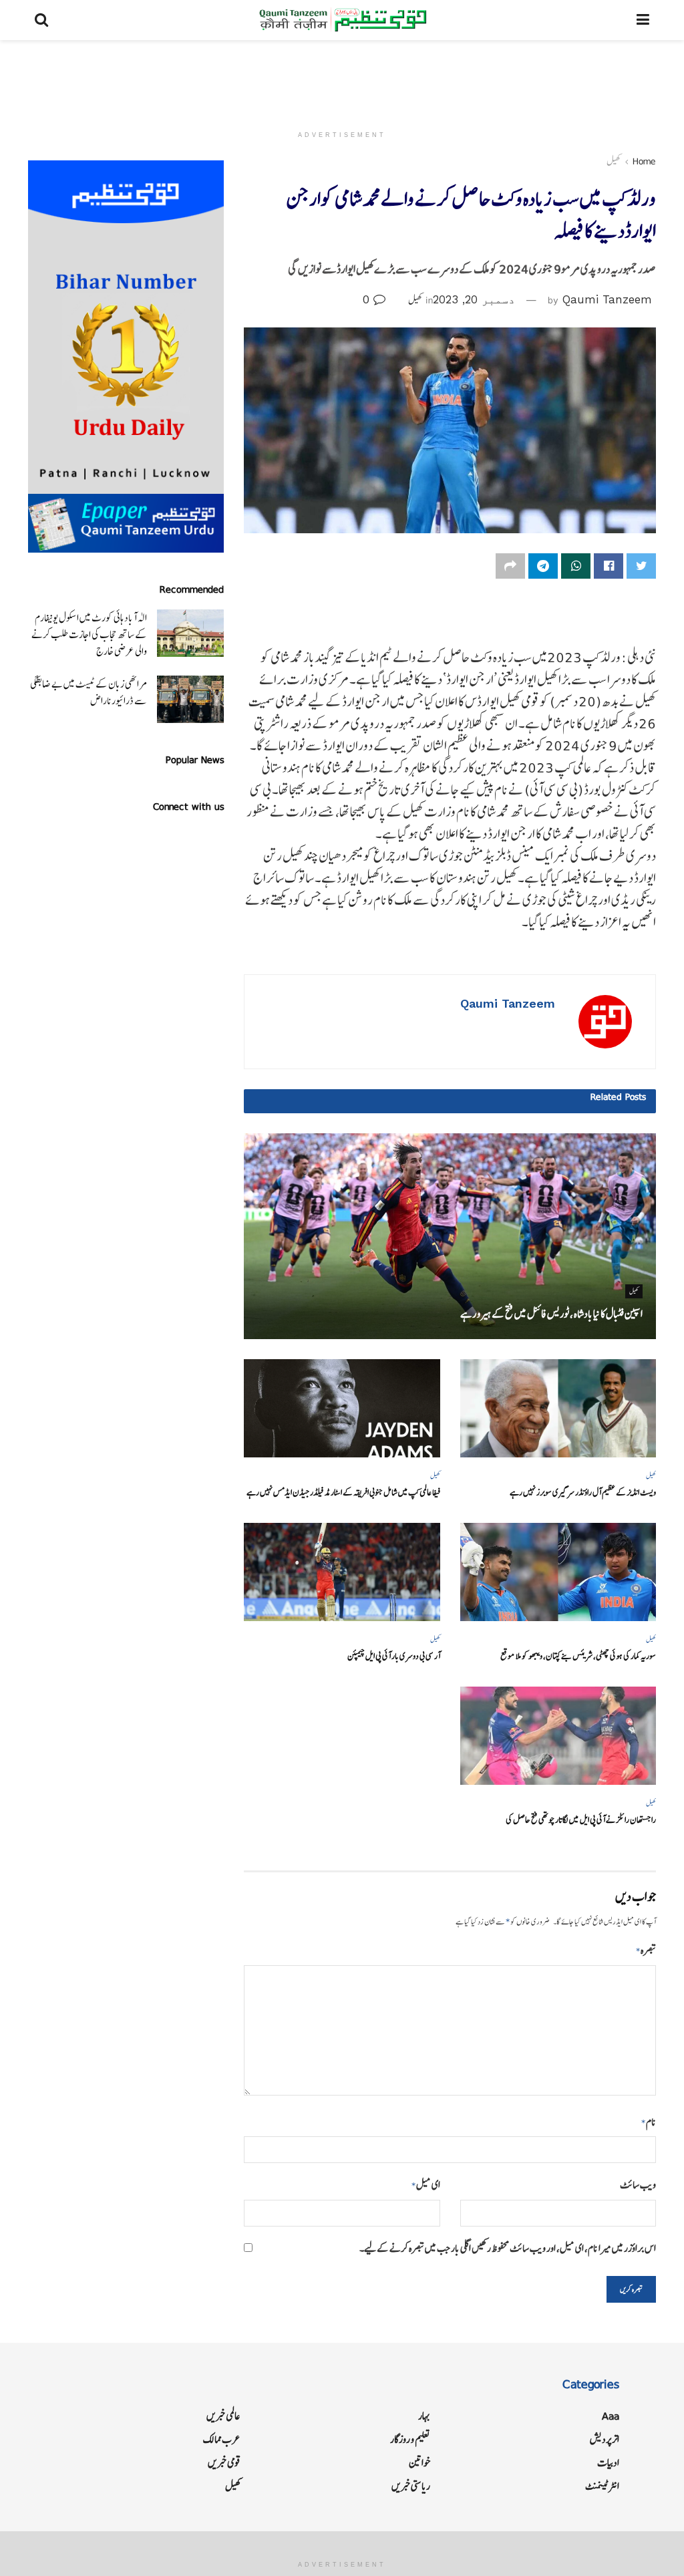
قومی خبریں (224, 2463)
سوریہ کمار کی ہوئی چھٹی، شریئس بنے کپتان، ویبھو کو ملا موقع (578, 1656)
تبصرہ (646, 1950)
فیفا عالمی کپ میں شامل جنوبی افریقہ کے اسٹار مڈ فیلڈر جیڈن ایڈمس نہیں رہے (343, 1492)
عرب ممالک (222, 2439)
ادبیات (608, 2463)
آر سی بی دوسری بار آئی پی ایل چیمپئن (394, 1656)
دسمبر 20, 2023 (474, 299)
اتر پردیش (605, 2439)
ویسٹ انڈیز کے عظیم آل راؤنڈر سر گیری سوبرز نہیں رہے (583, 1492)
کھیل (614, 161)
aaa (611, 2416)
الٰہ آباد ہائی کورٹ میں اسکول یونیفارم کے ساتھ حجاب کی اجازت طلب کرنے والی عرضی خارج (89, 634)
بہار (424, 2416)
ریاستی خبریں (411, 2486)
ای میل (425, 2185)
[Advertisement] (342, 80)
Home (644, 161)
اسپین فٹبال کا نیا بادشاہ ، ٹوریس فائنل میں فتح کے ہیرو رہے (551, 1314)
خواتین (419, 2463)
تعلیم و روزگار (410, 2439)
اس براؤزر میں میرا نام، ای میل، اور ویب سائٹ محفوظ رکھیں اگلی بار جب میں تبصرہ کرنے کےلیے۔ (508, 2248)
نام (649, 2122)
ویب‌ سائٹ (638, 2185)
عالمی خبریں (223, 2416)
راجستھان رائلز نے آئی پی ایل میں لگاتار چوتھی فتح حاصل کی (581, 1820)
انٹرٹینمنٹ (602, 2486)
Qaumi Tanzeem (607, 299)
